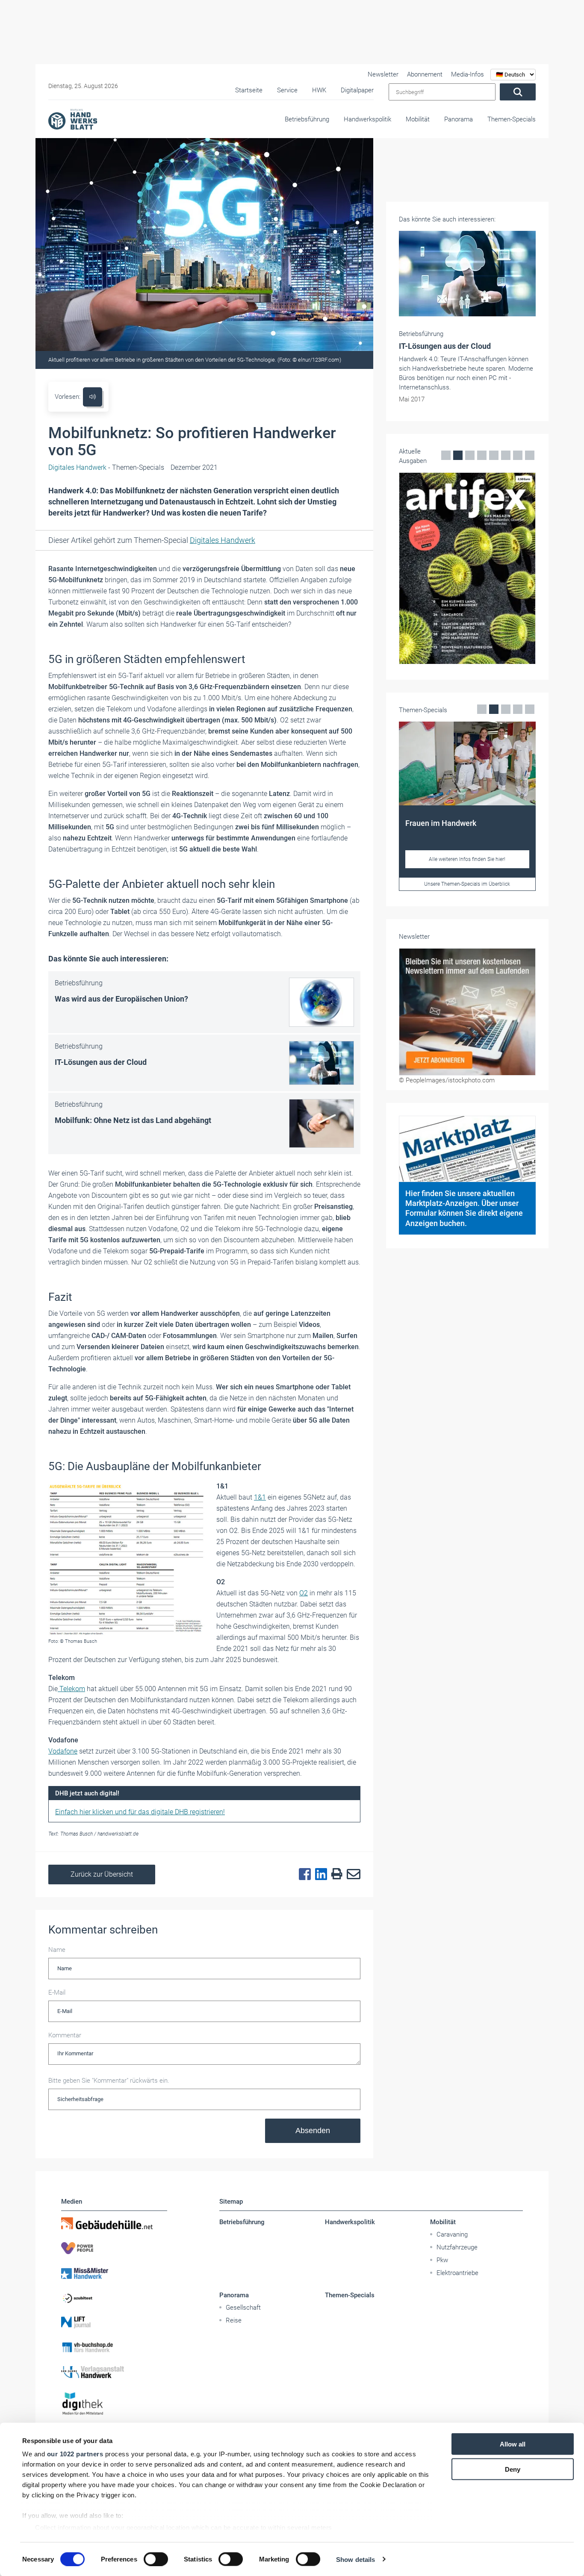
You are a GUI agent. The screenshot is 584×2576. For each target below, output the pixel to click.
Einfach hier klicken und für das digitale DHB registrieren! (140, 1812)
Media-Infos (467, 74)
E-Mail (57, 1992)
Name (57, 1950)
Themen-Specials (512, 119)
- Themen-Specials (106, 467)
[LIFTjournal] (114, 2323)
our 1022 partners (75, 2454)
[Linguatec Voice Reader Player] (93, 397)
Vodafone (63, 1751)
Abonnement (425, 74)
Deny (513, 2469)
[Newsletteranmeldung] (467, 1012)
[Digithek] (114, 2404)
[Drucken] (335, 1874)
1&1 (260, 1497)
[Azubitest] (114, 2298)
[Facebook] (303, 1875)
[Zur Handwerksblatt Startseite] (73, 119)
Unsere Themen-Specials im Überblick (467, 884)
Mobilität (418, 119)
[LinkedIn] (319, 1875)
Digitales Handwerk (223, 540)
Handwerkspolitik (367, 119)
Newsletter (383, 74)
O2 (304, 1593)
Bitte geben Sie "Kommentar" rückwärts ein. (109, 2081)
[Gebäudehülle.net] (114, 2223)
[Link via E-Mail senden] (351, 1875)
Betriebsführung (307, 119)
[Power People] (114, 2248)
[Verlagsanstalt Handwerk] (114, 2372)
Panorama (459, 119)
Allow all (513, 2444)
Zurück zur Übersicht (102, 1874)
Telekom (71, 1689)
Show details (355, 2559)
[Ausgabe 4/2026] (467, 568)
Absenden (313, 2131)
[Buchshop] (114, 2347)
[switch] (156, 2559)
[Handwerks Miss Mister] (114, 2273)
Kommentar (65, 2035)
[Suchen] (518, 92)
